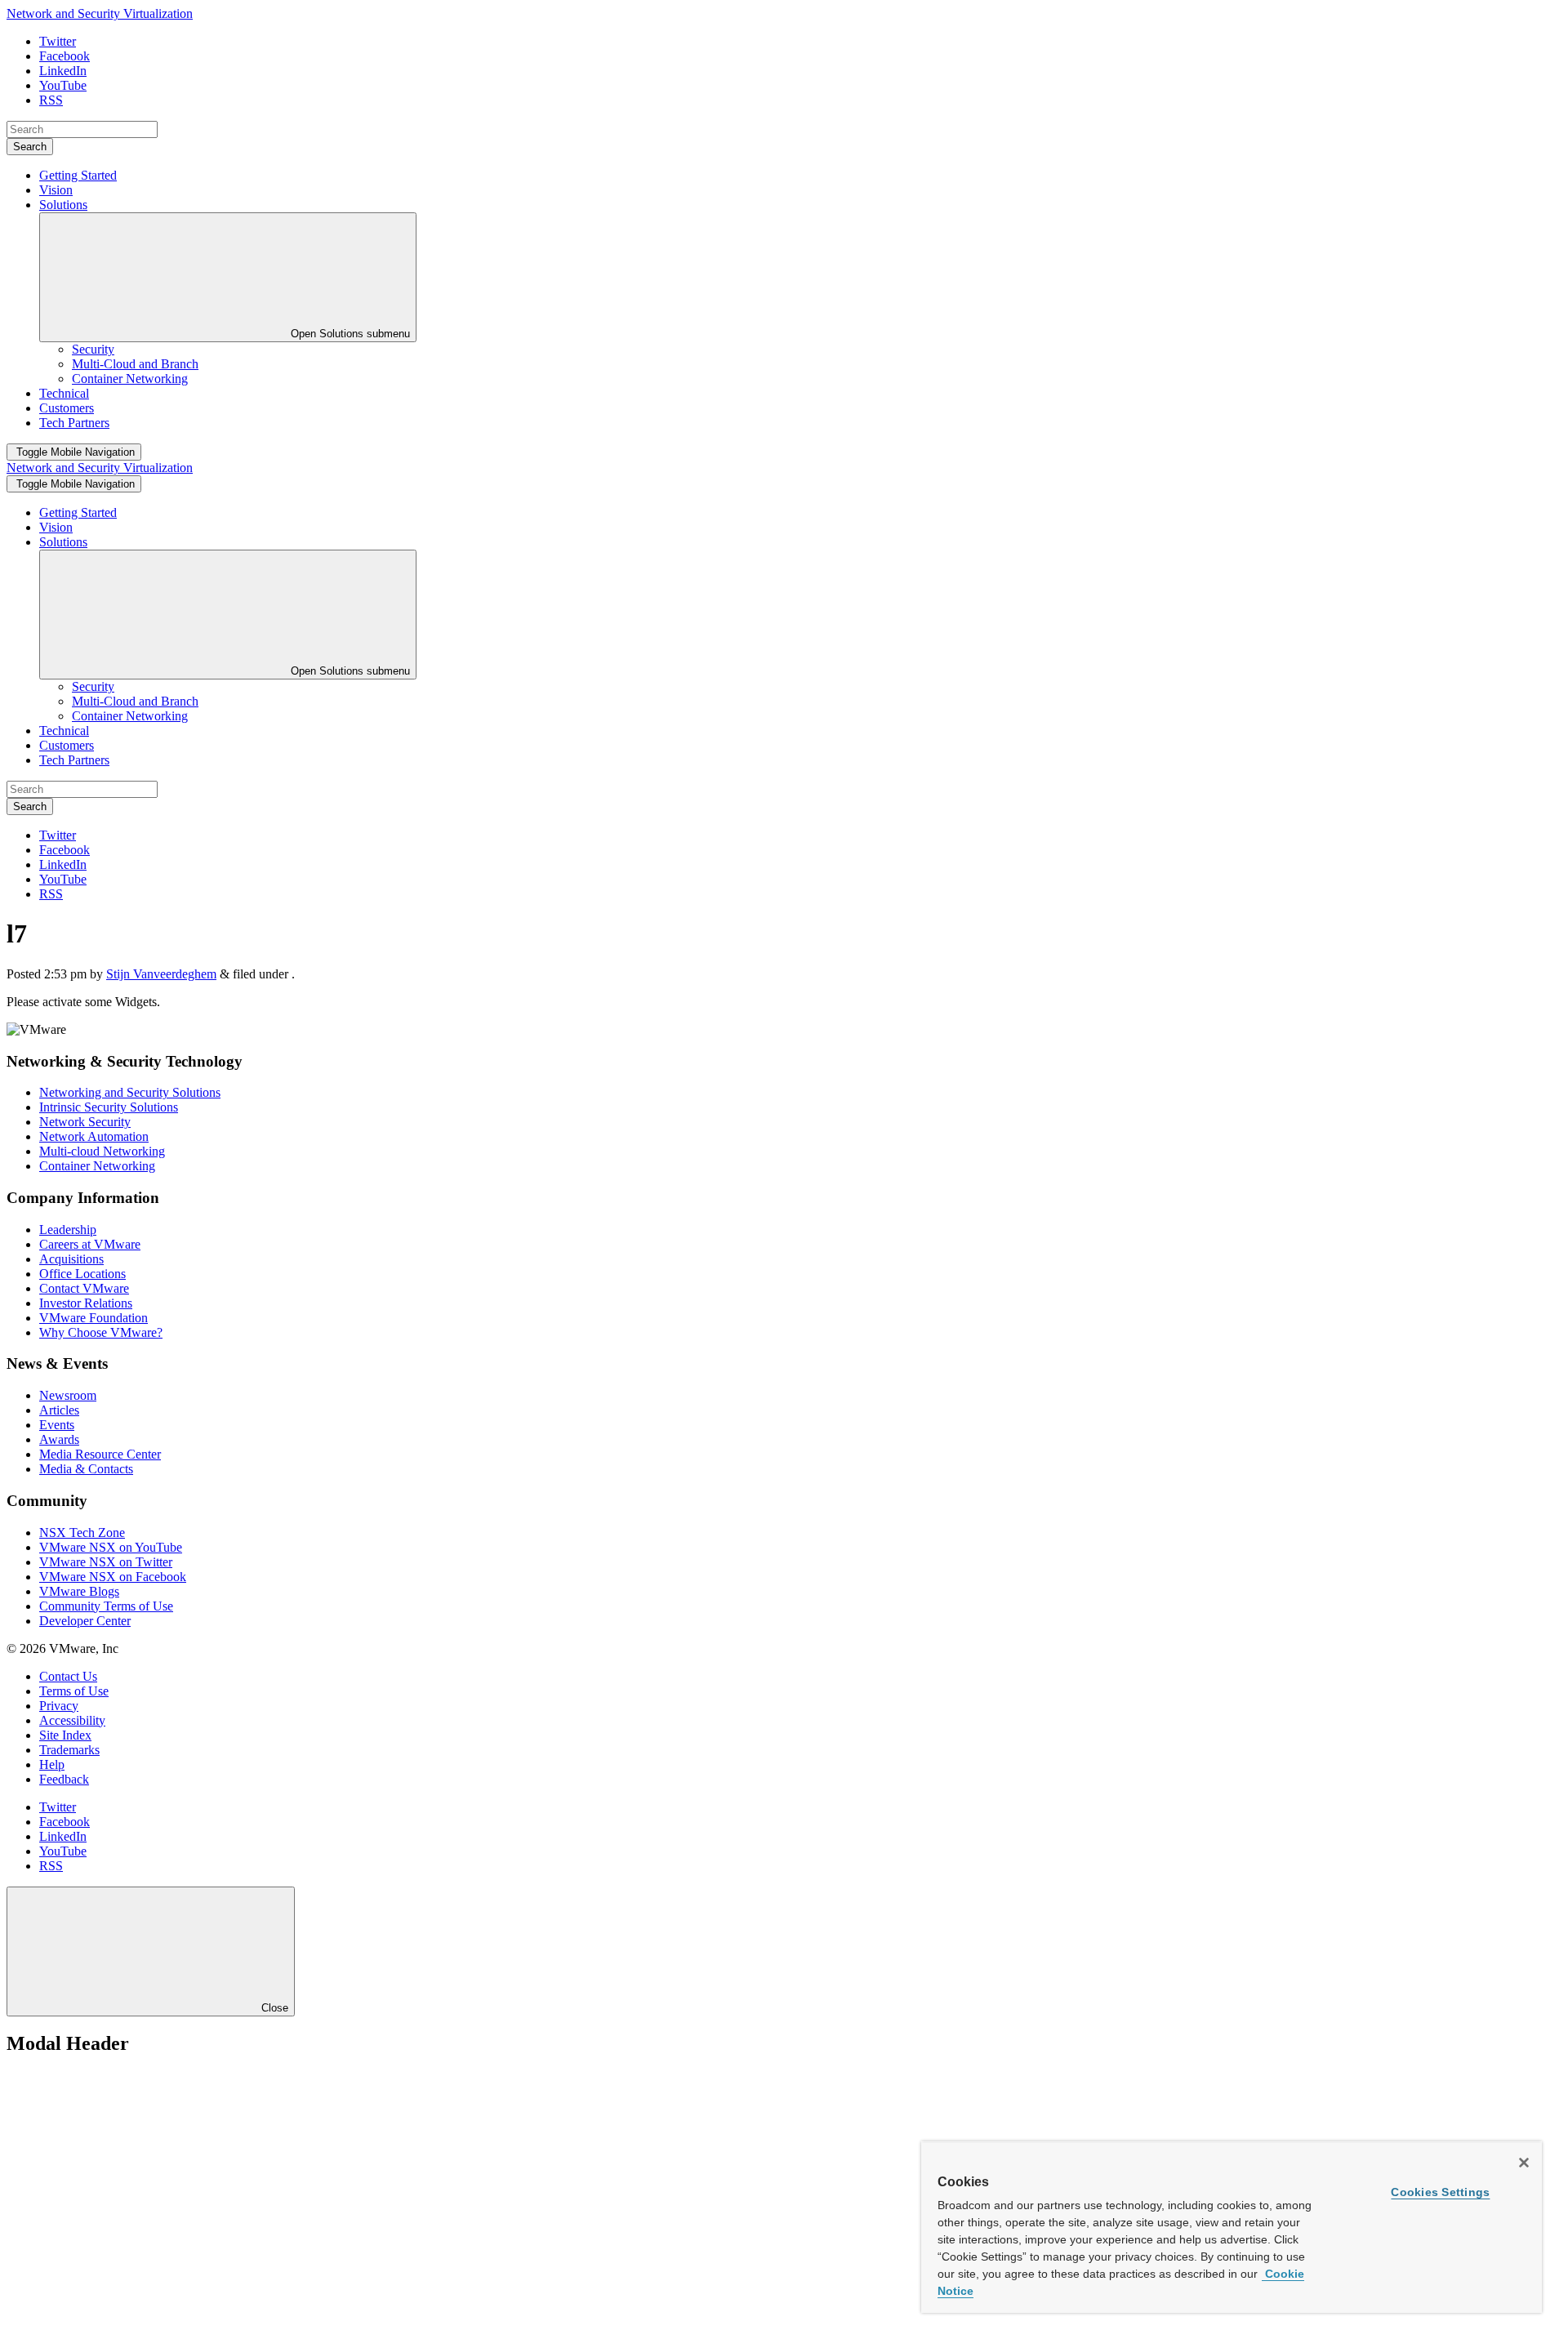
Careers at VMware (90, 1244)
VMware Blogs (79, 1591)
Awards (59, 1439)
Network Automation (94, 1136)
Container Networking (97, 1166)
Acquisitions (71, 1259)
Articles (59, 1410)
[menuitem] (93, 349)
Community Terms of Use (106, 1606)
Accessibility (72, 1720)
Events (57, 1425)
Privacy (59, 1706)
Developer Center (85, 1621)
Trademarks (69, 1750)
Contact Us (68, 1676)
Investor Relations (86, 1303)
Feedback (64, 1779)
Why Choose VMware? (101, 1332)
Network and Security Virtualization (100, 13)
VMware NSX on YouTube (111, 1547)
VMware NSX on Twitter (106, 1562)
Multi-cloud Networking (102, 1151)
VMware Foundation (94, 1318)
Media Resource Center (100, 1454)
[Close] (1524, 2163)
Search (30, 147)
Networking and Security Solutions (130, 1092)
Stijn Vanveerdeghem (161, 974)
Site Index (65, 1735)
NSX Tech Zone (82, 1533)
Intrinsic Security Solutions (109, 1107)
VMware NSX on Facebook (113, 1577)
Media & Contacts (86, 1469)
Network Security (85, 1122)
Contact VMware (84, 1288)
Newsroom (68, 1395)
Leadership (68, 1230)
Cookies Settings (1440, 2192)
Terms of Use (74, 1691)
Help (52, 1764)
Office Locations (82, 1274)
